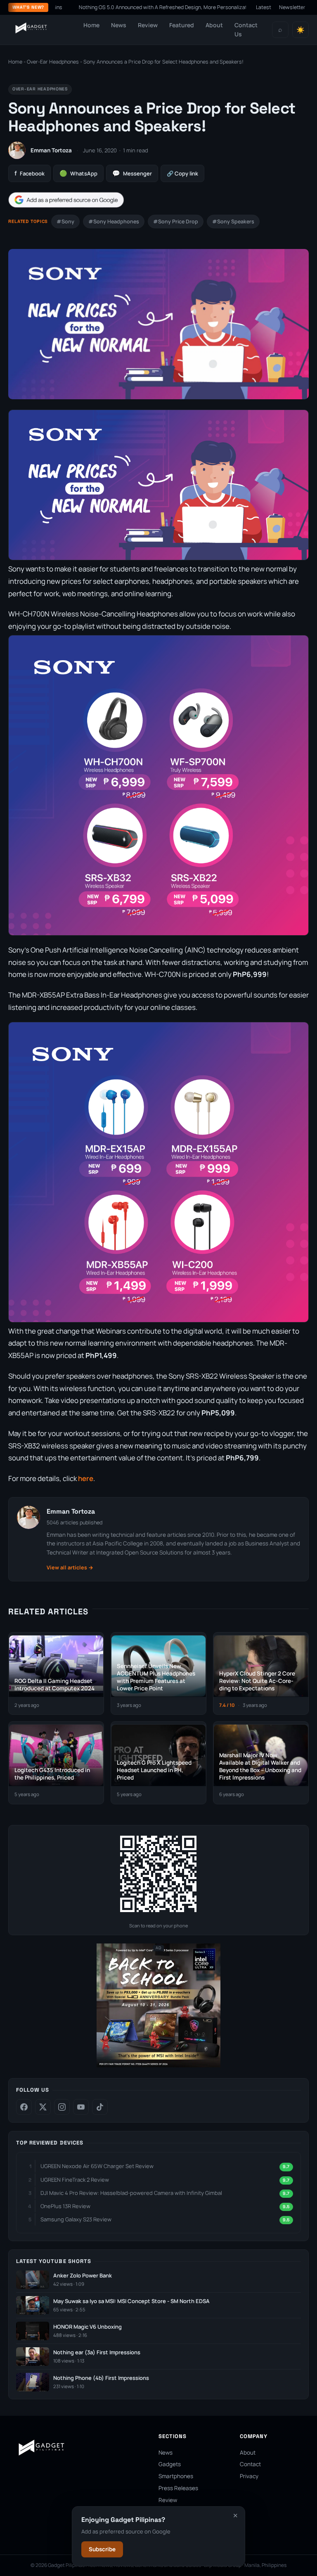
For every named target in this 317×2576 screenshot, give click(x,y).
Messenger (132, 173)
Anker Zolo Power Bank (83, 2276)
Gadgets (170, 2464)
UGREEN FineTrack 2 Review (75, 2180)
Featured (182, 25)
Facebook (30, 173)
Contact (250, 2464)
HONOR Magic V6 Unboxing (88, 2327)
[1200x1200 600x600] (158, 2065)
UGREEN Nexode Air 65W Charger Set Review (97, 2166)
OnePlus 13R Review (65, 2206)
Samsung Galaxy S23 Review (76, 2219)
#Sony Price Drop (176, 222)
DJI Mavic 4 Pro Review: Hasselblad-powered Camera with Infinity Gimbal (131, 2193)
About (214, 25)
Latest (264, 7)
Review (148, 25)
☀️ (300, 30)
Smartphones (176, 2476)
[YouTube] (81, 2107)
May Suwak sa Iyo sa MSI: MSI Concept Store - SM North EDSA (131, 2301)
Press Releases (178, 2488)
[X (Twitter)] (43, 2107)
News (119, 25)
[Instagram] (62, 2107)
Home (91, 25)
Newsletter (292, 7)
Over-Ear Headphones (53, 62)
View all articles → (70, 1568)
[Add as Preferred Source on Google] (66, 200)
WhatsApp (78, 173)
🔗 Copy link (182, 173)
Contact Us (246, 30)
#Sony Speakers (233, 222)
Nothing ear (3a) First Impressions (97, 2352)
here (86, 1478)
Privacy (249, 2476)
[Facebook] (24, 2107)
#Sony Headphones (114, 222)
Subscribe (102, 2549)
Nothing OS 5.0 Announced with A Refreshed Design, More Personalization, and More (128, 7)
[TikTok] (100, 2107)
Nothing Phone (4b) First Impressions (101, 2378)
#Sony (65, 222)
